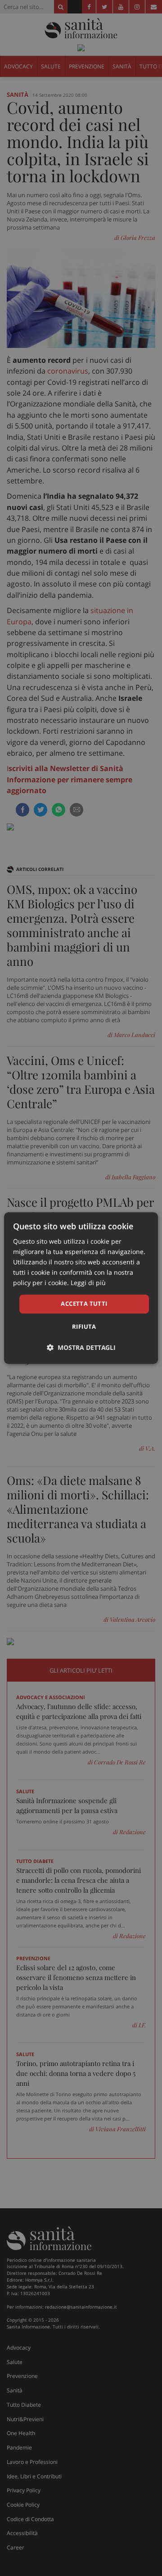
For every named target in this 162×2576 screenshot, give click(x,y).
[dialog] (81, 1288)
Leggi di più (88, 1283)
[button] (81, 1347)
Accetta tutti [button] (84, 1304)
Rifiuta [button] (84, 1326)
